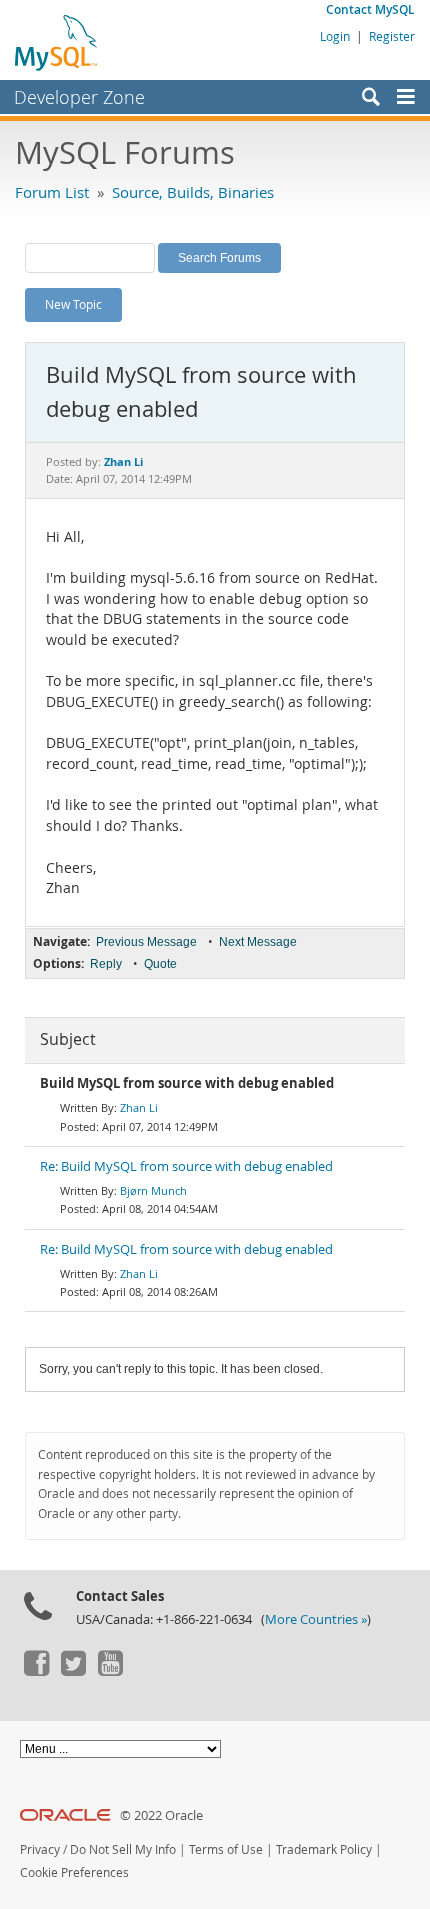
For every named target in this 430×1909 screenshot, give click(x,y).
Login (335, 36)
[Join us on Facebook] (36, 1671)
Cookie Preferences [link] (74, 1872)
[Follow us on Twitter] (73, 1671)
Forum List (52, 192)
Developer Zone (79, 97)
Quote (160, 964)
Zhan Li (139, 1107)
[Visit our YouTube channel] (110, 1671)
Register (392, 36)
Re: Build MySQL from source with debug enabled (186, 1166)
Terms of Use (226, 1849)
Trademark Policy (324, 1849)
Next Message (258, 942)
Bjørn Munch (153, 1190)
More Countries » (316, 1619)
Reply (106, 964)
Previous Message (146, 942)
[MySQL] (57, 42)
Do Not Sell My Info (123, 1849)
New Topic (73, 304)
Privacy (40, 1849)
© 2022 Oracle (161, 1815)
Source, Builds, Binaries (193, 192)
